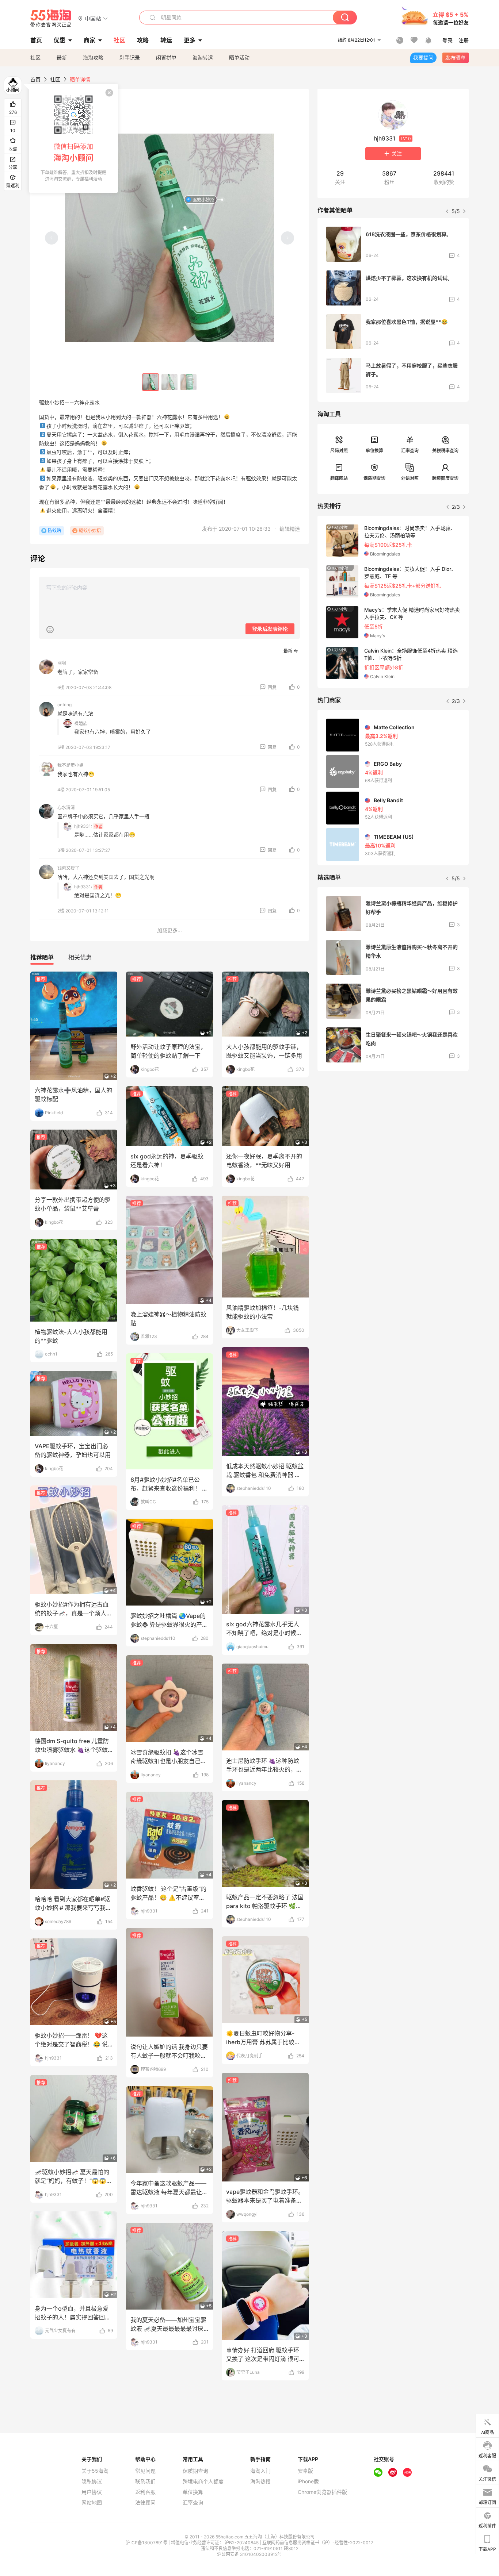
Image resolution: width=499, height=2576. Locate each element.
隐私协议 (92, 2481)
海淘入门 (260, 2471)
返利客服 (145, 2492)
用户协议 (92, 2492)
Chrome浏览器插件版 (322, 2492)
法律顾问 (145, 2503)
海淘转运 (203, 57)
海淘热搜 (260, 2481)
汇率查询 (410, 451)
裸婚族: (81, 724)
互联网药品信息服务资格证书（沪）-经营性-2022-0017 (318, 2543)
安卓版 (305, 2471)
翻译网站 (339, 478)
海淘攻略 (93, 57)
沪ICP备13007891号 (147, 2543)
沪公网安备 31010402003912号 (249, 2554)
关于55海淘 (95, 2471)
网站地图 (92, 2503)
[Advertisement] (393, 1131)
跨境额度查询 (445, 478)
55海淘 (51, 18)
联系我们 (145, 2481)
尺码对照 (339, 451)
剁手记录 (130, 57)
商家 (89, 40)
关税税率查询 (445, 451)
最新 (62, 57)
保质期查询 (374, 478)
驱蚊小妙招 (203, 200)
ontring (64, 705)
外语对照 (410, 478)
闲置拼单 (166, 57)
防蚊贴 (54, 530)
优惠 (60, 40)
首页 (35, 79)
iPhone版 (308, 2481)
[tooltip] (73, 138)
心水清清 (66, 808)
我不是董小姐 (71, 765)
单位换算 (374, 451)
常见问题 (145, 2471)
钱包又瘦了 (68, 868)
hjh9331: (83, 826)
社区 (35, 57)
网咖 (62, 663)
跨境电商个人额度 (203, 2481)
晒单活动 (239, 57)
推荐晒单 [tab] (42, 957)
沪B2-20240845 (242, 2543)
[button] (93, 18)
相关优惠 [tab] (80, 957)
